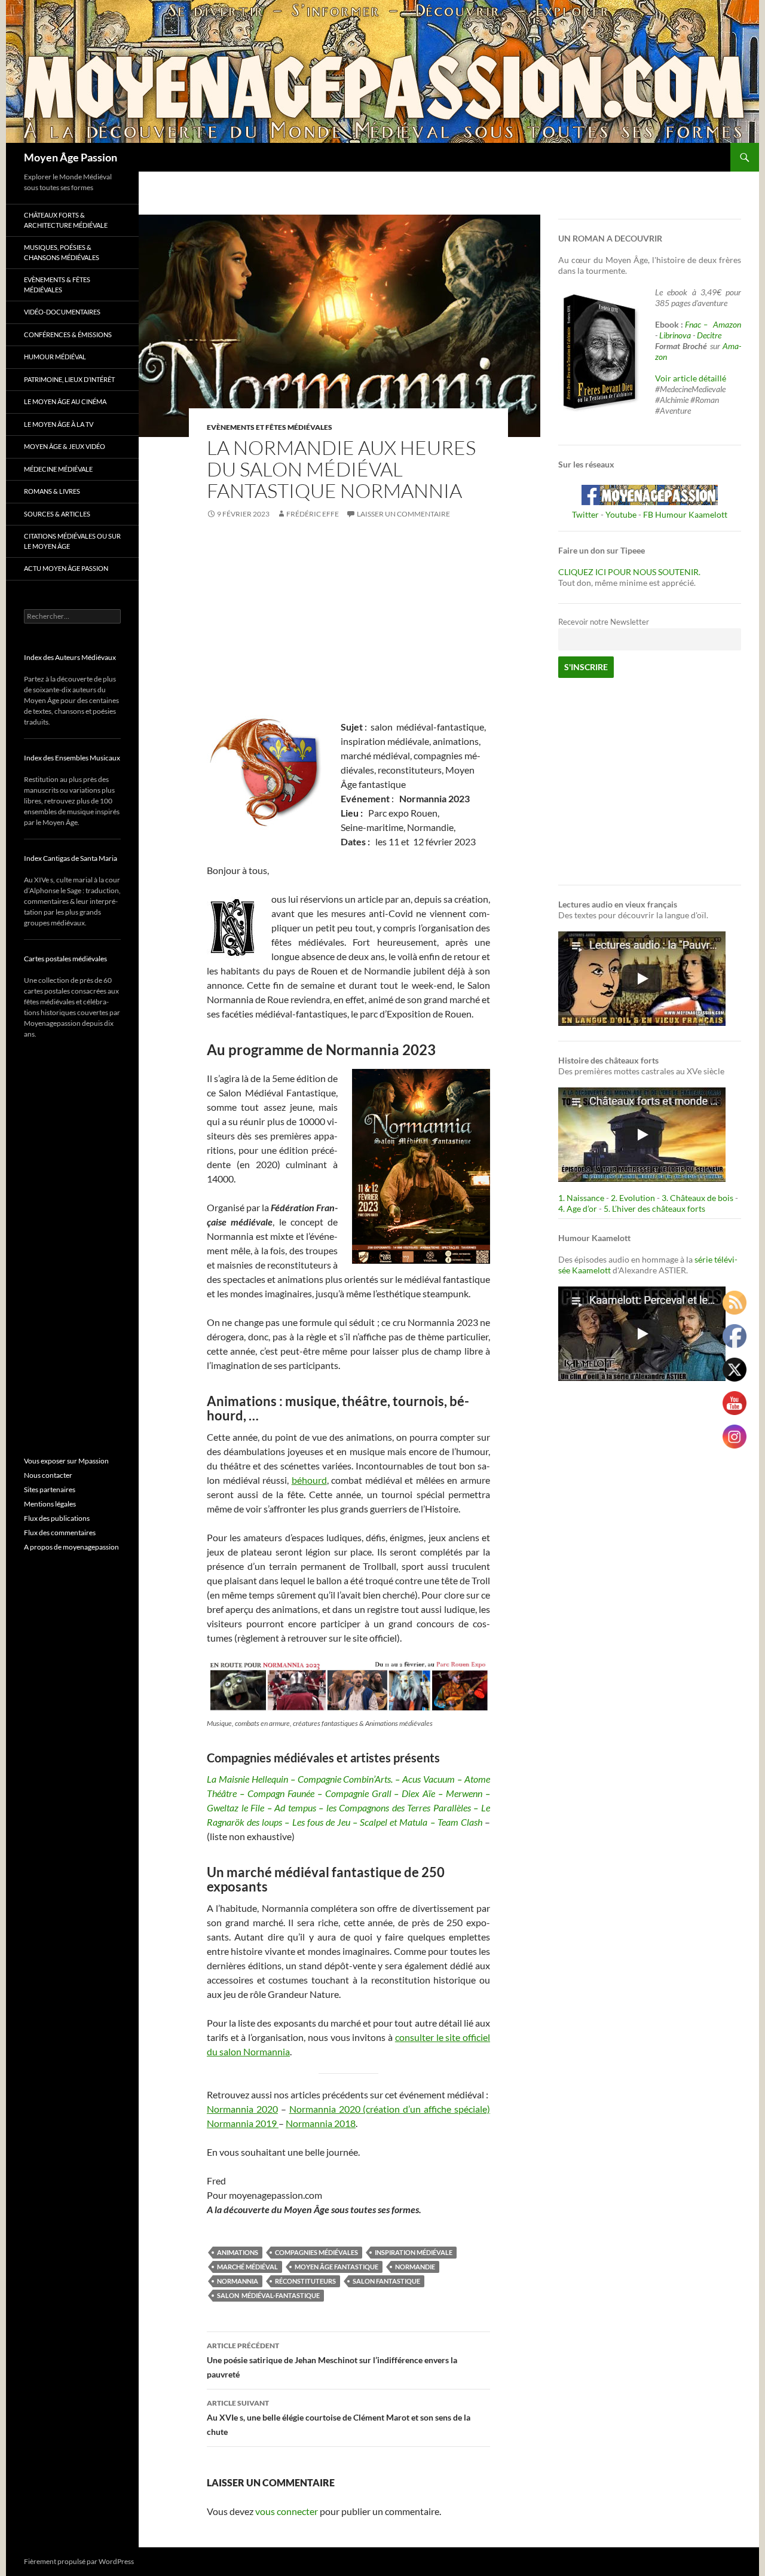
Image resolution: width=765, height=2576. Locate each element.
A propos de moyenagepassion (71, 1547)
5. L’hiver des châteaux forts (654, 1208)
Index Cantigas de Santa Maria (71, 858)
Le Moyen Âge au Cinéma (65, 401)
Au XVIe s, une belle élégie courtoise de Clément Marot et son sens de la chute (339, 2418)
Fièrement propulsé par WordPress (79, 2561)
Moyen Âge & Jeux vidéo (65, 446)
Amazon (727, 324)
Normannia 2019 (243, 2123)
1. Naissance (581, 1198)
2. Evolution (633, 1198)
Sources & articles (57, 514)
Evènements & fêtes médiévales (57, 285)
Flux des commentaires (60, 1533)
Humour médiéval (55, 357)
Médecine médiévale (58, 469)
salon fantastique (386, 2281)
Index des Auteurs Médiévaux (70, 657)
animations (238, 2252)
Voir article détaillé (691, 378)
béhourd (309, 1480)
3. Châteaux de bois (697, 1198)
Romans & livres (52, 491)
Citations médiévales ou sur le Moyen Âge (72, 541)
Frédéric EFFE (313, 514)
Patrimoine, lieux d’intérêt (69, 379)
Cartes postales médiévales (65, 959)
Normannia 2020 (242, 2109)
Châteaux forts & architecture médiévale (66, 220)
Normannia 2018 (321, 2123)
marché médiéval (247, 2267)
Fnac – (698, 324)
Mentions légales (50, 1504)
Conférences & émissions (68, 334)
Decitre (709, 335)
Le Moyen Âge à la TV (59, 424)
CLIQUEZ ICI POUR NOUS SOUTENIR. (629, 572)
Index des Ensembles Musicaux (72, 758)
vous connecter (287, 2511)
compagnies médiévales (316, 2252)
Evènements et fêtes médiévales (270, 427)
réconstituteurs (305, 2281)
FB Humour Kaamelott (685, 514)
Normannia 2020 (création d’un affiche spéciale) (390, 2109)
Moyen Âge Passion (71, 157)
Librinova (675, 335)
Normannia (238, 2281)
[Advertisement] (348, 622)
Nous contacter (48, 1475)
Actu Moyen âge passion (66, 568)
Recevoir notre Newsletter (604, 622)
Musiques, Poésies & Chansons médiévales (62, 252)
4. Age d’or (579, 1208)
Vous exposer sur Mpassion (66, 1461)
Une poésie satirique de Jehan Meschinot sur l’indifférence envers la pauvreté (332, 2360)
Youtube (621, 514)
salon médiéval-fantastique (268, 2295)
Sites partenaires (50, 1489)
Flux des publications (57, 1518)
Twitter (585, 514)
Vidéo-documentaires (62, 312)
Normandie (415, 2267)
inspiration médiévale (414, 2252)
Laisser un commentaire (403, 514)
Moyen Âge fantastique (336, 2267)
